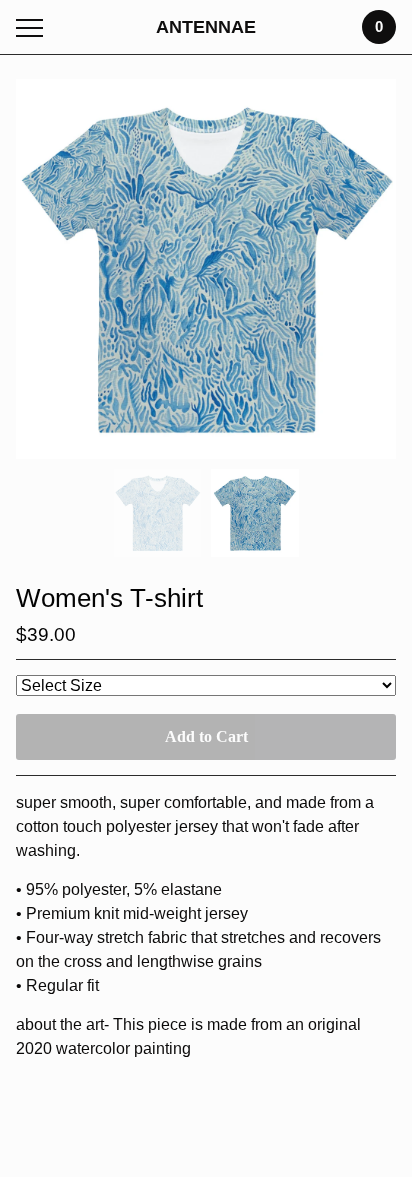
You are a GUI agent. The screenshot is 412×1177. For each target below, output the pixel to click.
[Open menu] (33, 27)
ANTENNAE (206, 27)
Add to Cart (206, 736)
